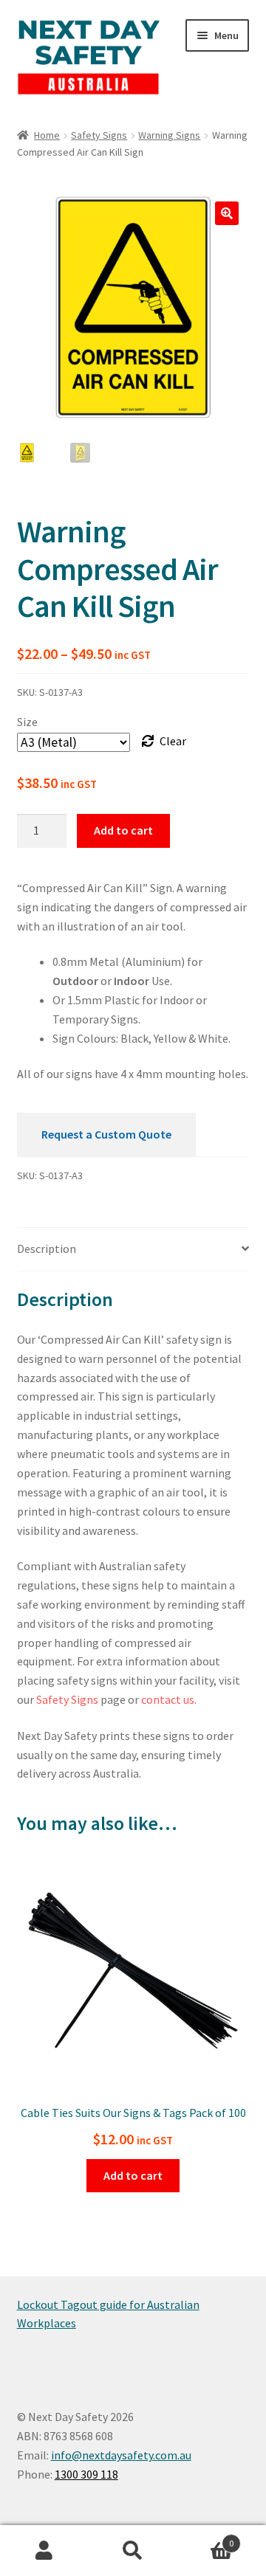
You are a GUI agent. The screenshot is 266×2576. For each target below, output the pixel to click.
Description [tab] (47, 1249)
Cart (205, 2538)
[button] (227, 213)
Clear (173, 741)
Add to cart (123, 830)
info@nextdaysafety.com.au (121, 2455)
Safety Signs (99, 135)
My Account (44, 2551)
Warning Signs (169, 135)
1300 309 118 (86, 2474)
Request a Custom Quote (106, 1134)
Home (47, 135)
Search (133, 2551)
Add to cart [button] (133, 2175)
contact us (168, 1699)
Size (27, 722)
